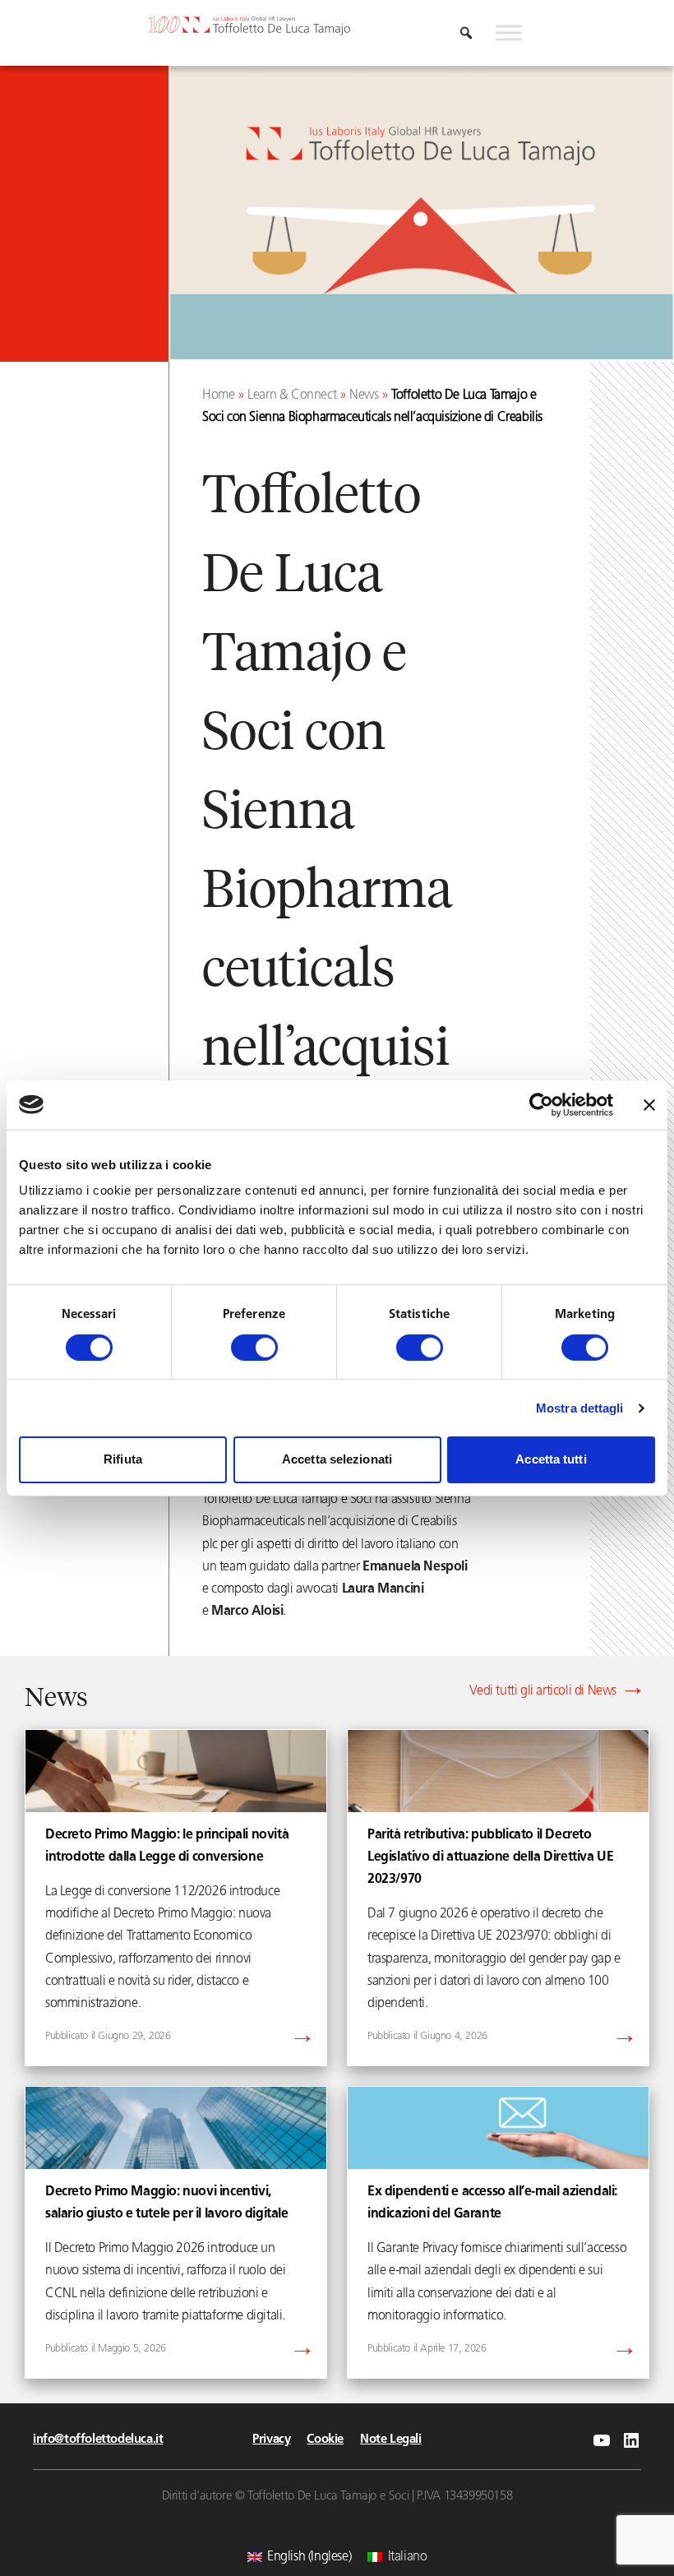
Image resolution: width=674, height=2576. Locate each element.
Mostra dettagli (580, 1408)
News (364, 395)
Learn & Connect (292, 395)
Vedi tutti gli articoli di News (543, 1691)
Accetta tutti (551, 1459)
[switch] (254, 1348)
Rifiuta (123, 1459)
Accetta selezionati (337, 1459)
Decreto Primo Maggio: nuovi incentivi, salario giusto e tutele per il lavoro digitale (167, 2203)
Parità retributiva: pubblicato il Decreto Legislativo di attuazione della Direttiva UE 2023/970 (490, 1857)
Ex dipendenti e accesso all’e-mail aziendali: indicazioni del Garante (492, 2203)
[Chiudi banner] (649, 1104)
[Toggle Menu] (509, 33)
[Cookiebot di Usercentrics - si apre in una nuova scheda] (541, 1104)
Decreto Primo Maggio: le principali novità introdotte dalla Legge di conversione (167, 1846)
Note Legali (391, 2440)
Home (218, 395)
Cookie (325, 2440)
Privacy (271, 2440)
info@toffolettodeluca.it (98, 2440)
